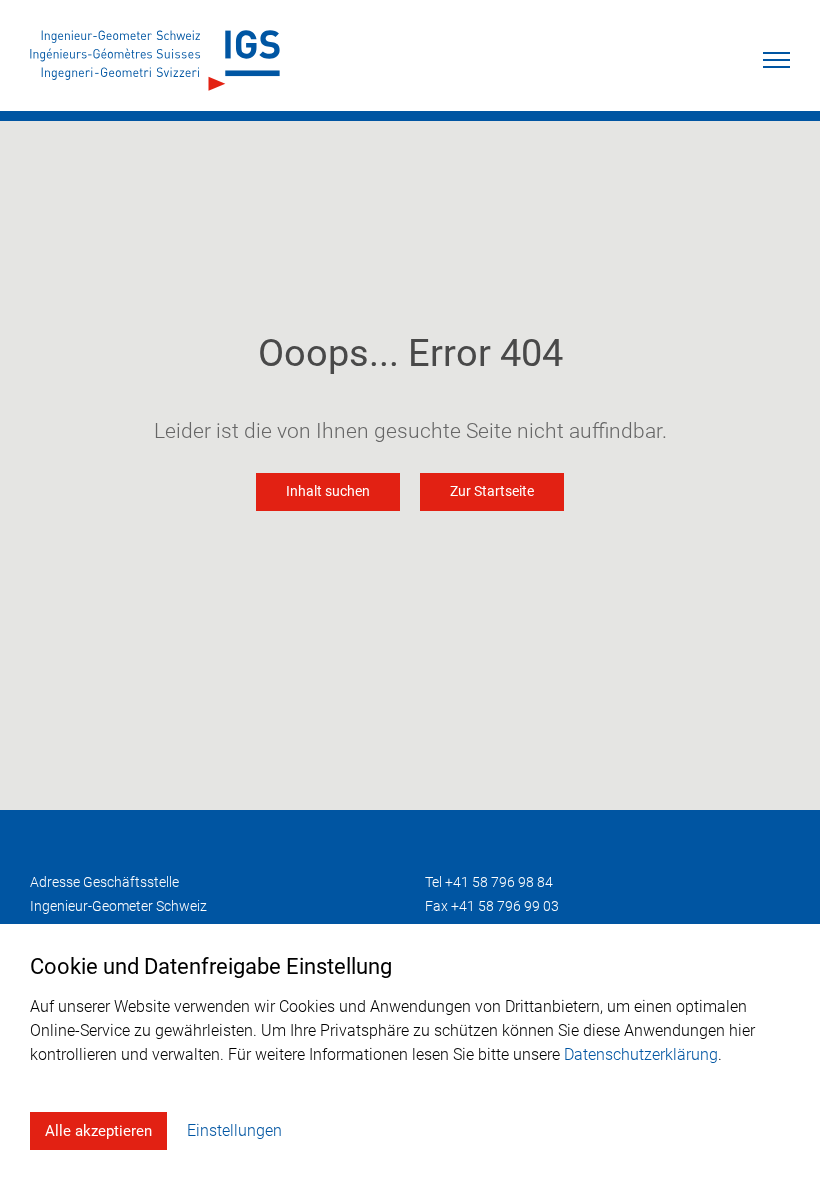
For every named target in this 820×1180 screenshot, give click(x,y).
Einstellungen (234, 1130)
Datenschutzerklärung (641, 1054)
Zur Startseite (492, 491)
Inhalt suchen (328, 491)
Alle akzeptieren (98, 1131)
